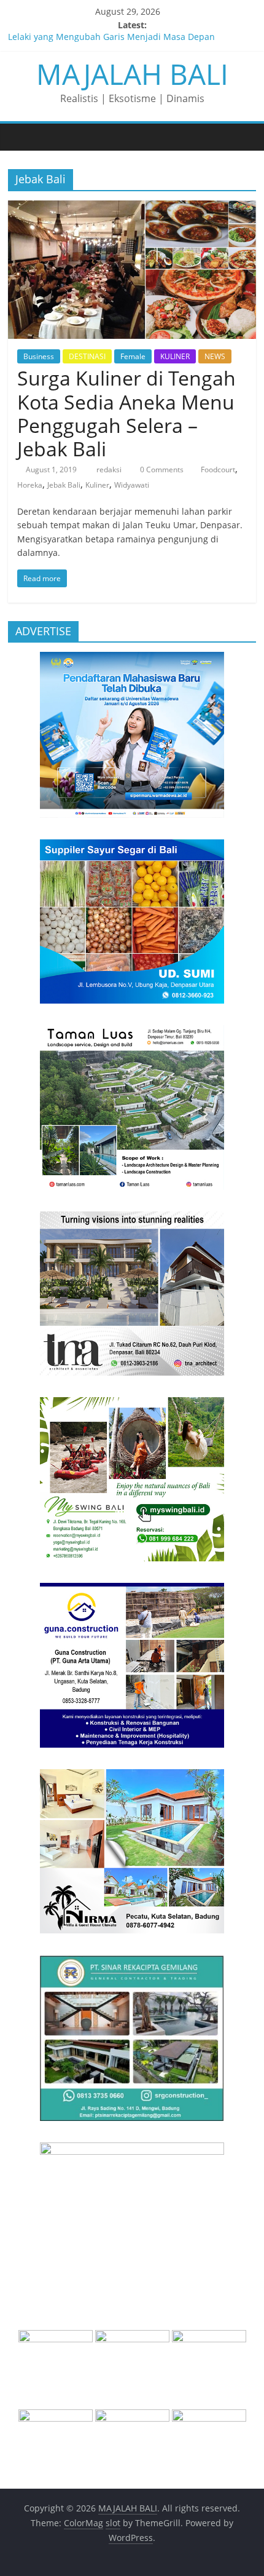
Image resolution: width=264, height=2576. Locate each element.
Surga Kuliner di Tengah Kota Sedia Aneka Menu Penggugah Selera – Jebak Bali (126, 413)
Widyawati (132, 485)
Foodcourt (218, 470)
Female (133, 356)
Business (39, 356)
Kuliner (97, 485)
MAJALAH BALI (132, 74)
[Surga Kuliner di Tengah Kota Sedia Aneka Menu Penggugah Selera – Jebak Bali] (132, 208)
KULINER (175, 356)
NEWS (215, 356)
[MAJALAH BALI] (21, 137)
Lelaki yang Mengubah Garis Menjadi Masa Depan (111, 39)
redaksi (110, 470)
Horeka (30, 485)
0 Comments (161, 470)
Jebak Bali (64, 485)
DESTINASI (87, 356)
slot (113, 2523)
